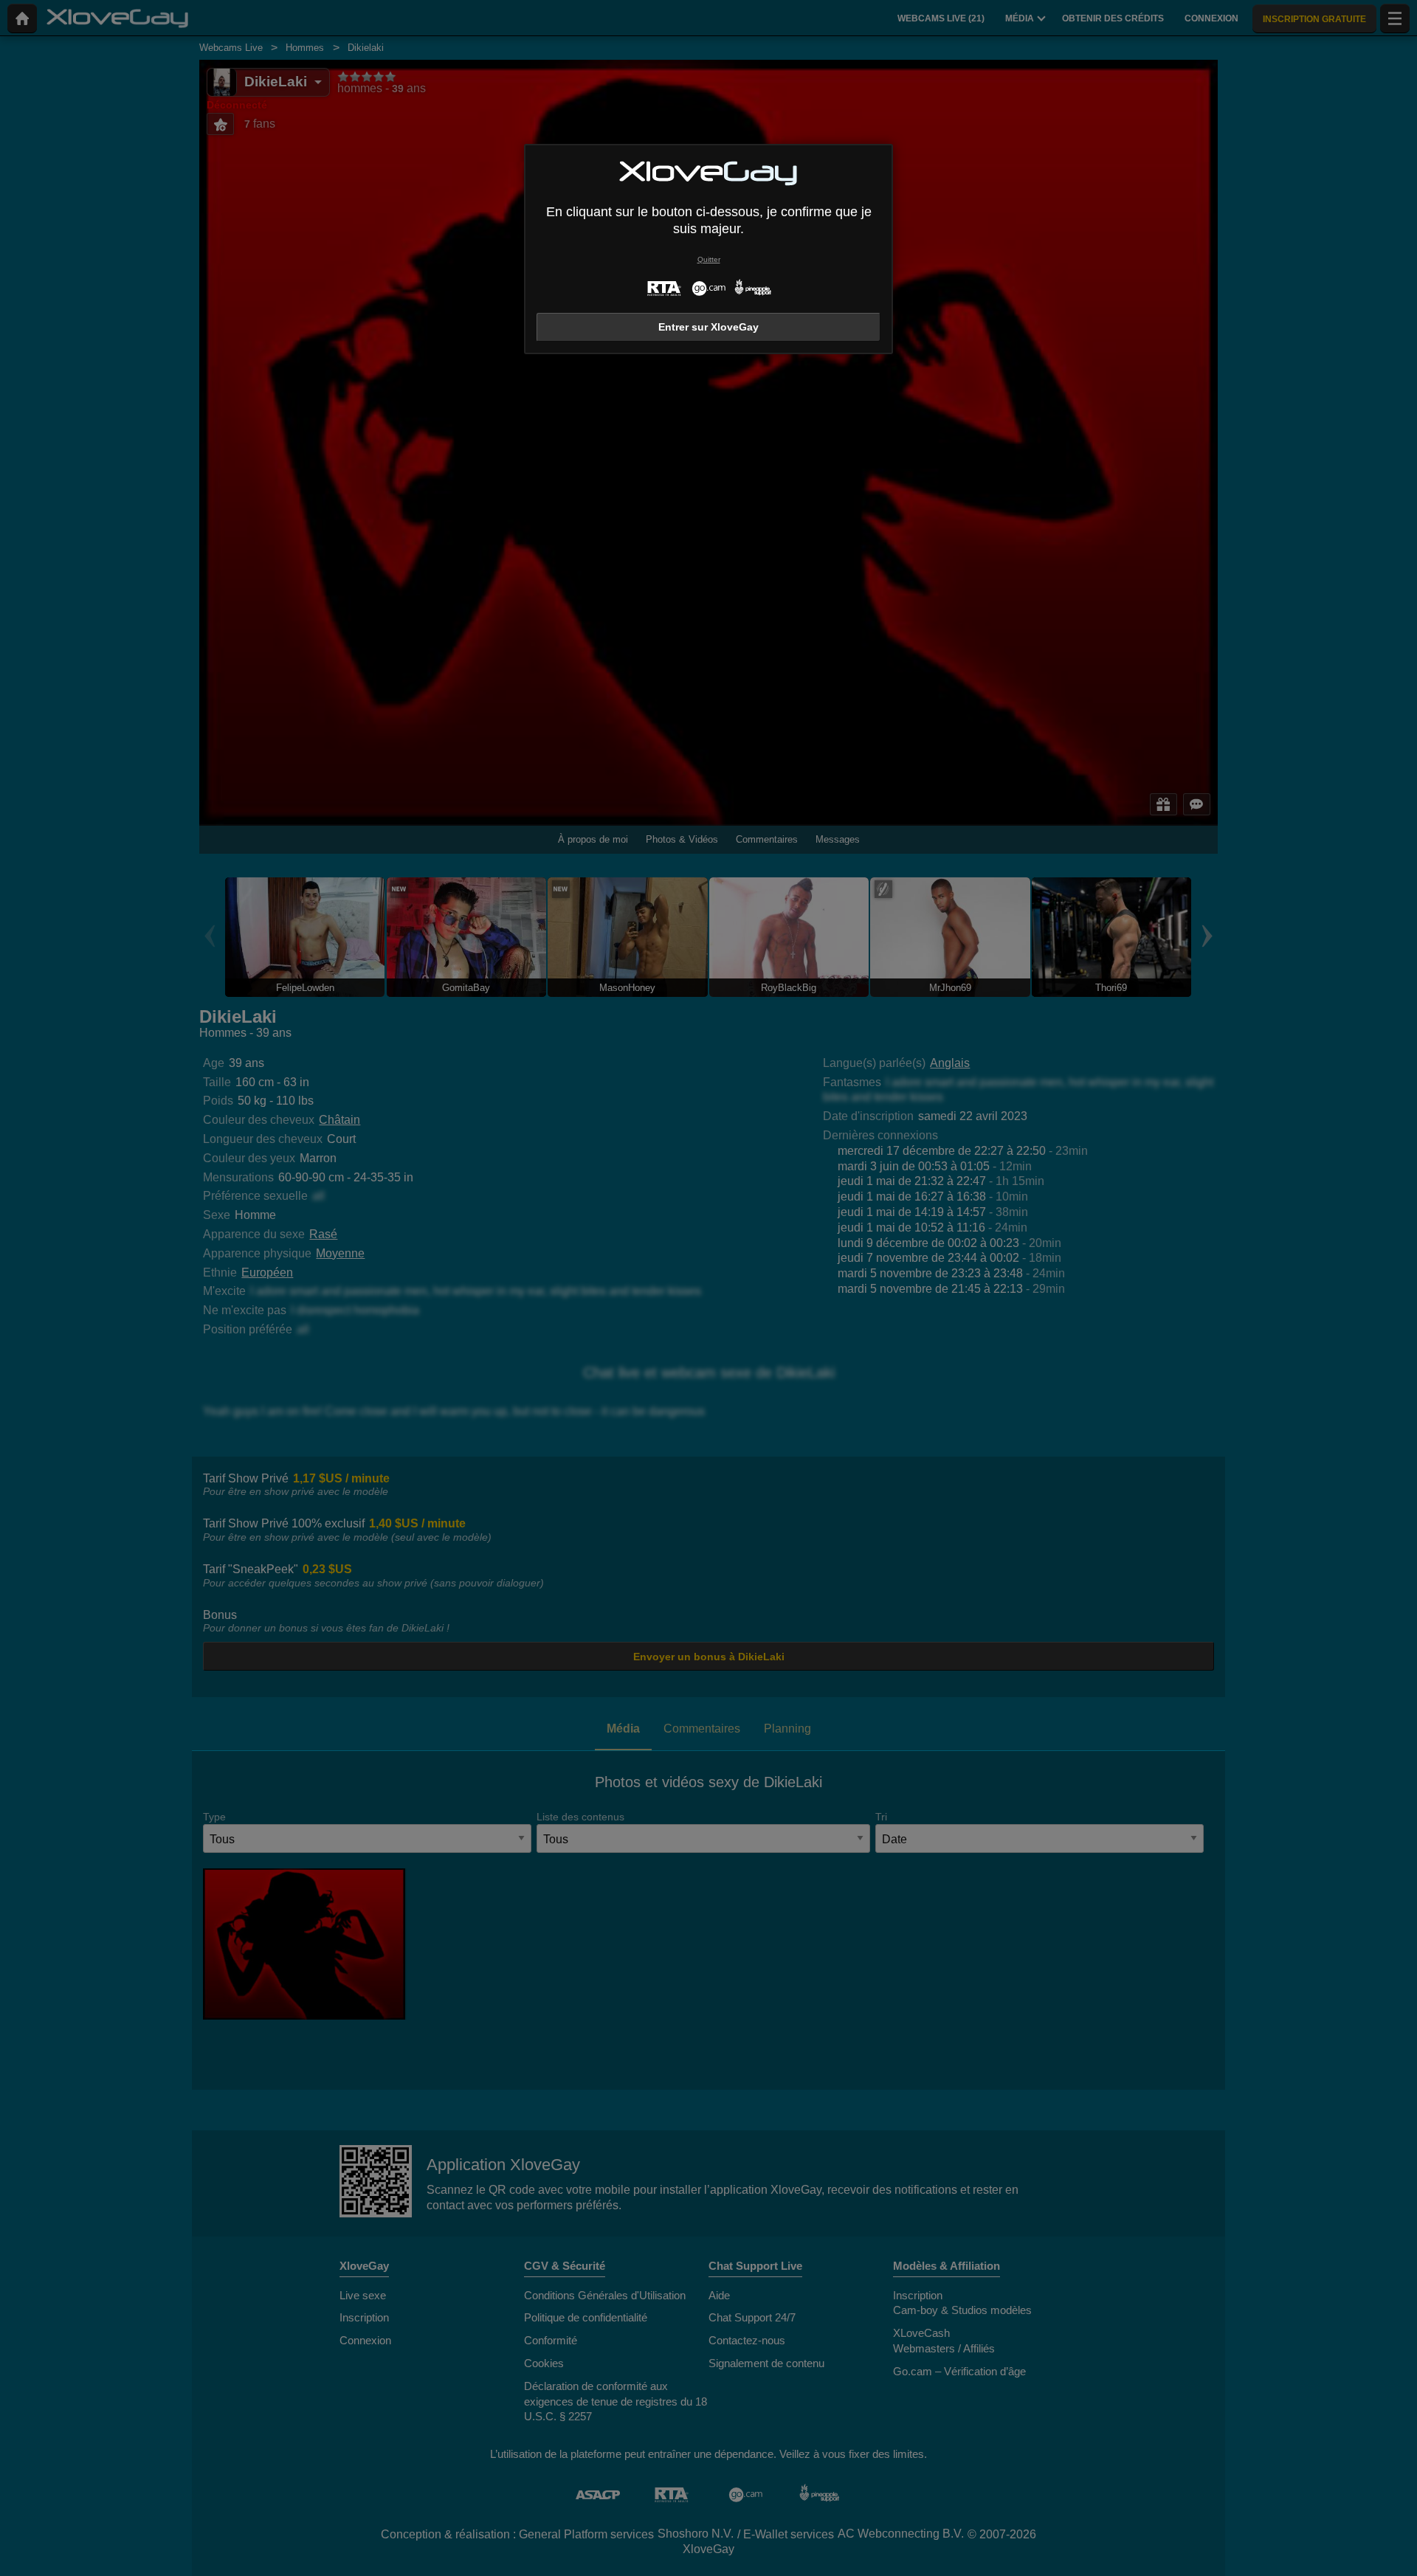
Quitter (709, 259)
